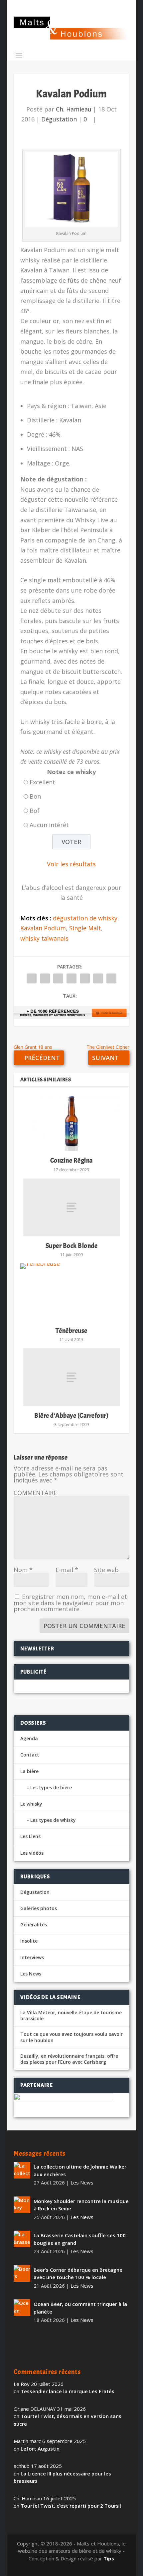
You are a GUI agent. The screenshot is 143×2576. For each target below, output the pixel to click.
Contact (30, 1755)
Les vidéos (32, 1853)
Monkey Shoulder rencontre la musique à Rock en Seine (81, 2205)
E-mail (67, 1570)
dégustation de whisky (85, 918)
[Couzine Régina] (71, 1122)
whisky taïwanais (44, 938)
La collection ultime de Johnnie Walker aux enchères (80, 2170)
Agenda (29, 1738)
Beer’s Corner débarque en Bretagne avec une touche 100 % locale (78, 2274)
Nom (23, 1570)
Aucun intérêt (49, 825)
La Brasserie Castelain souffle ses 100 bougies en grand (80, 2239)
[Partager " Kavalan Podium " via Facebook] (32, 978)
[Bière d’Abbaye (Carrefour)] (71, 1377)
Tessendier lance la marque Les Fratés (68, 2391)
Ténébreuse (71, 1331)
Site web (106, 1570)
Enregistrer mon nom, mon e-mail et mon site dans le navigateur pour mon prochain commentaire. (70, 1603)
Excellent (42, 782)
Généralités (34, 1925)
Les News (31, 1974)
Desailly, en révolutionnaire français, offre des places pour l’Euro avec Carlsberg (69, 2059)
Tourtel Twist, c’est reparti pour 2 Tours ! (71, 2506)
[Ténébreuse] (71, 1292)
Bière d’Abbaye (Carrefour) (71, 1416)
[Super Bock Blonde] (71, 1207)
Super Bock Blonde (72, 1246)
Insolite (29, 1941)
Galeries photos (39, 1908)
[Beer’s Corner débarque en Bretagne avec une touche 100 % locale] (22, 2273)
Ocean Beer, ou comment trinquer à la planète (80, 2308)
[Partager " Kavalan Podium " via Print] (111, 978)
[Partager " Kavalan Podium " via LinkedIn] (85, 978)
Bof (35, 811)
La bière (29, 1771)
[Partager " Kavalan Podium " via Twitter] (45, 978)
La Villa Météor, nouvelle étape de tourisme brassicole (71, 2016)
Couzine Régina (71, 1160)
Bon (35, 796)
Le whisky (31, 1804)
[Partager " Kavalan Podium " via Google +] (58, 978)
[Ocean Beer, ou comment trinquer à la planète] (22, 2308)
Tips (109, 2558)
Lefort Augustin (40, 2449)
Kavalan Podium (43, 928)
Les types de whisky (53, 1820)
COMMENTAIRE (35, 1493)
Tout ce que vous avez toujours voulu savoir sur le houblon (71, 2037)
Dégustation (59, 119)
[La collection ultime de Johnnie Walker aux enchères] (22, 2170)
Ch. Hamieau (74, 109)
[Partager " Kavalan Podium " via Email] (98, 978)
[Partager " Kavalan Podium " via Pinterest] (71, 978)
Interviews (32, 1957)
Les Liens (30, 1836)
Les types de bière (51, 1788)
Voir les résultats (71, 864)
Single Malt (85, 928)
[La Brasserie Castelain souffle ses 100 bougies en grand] (22, 2239)
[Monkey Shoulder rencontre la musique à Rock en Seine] (22, 2205)
